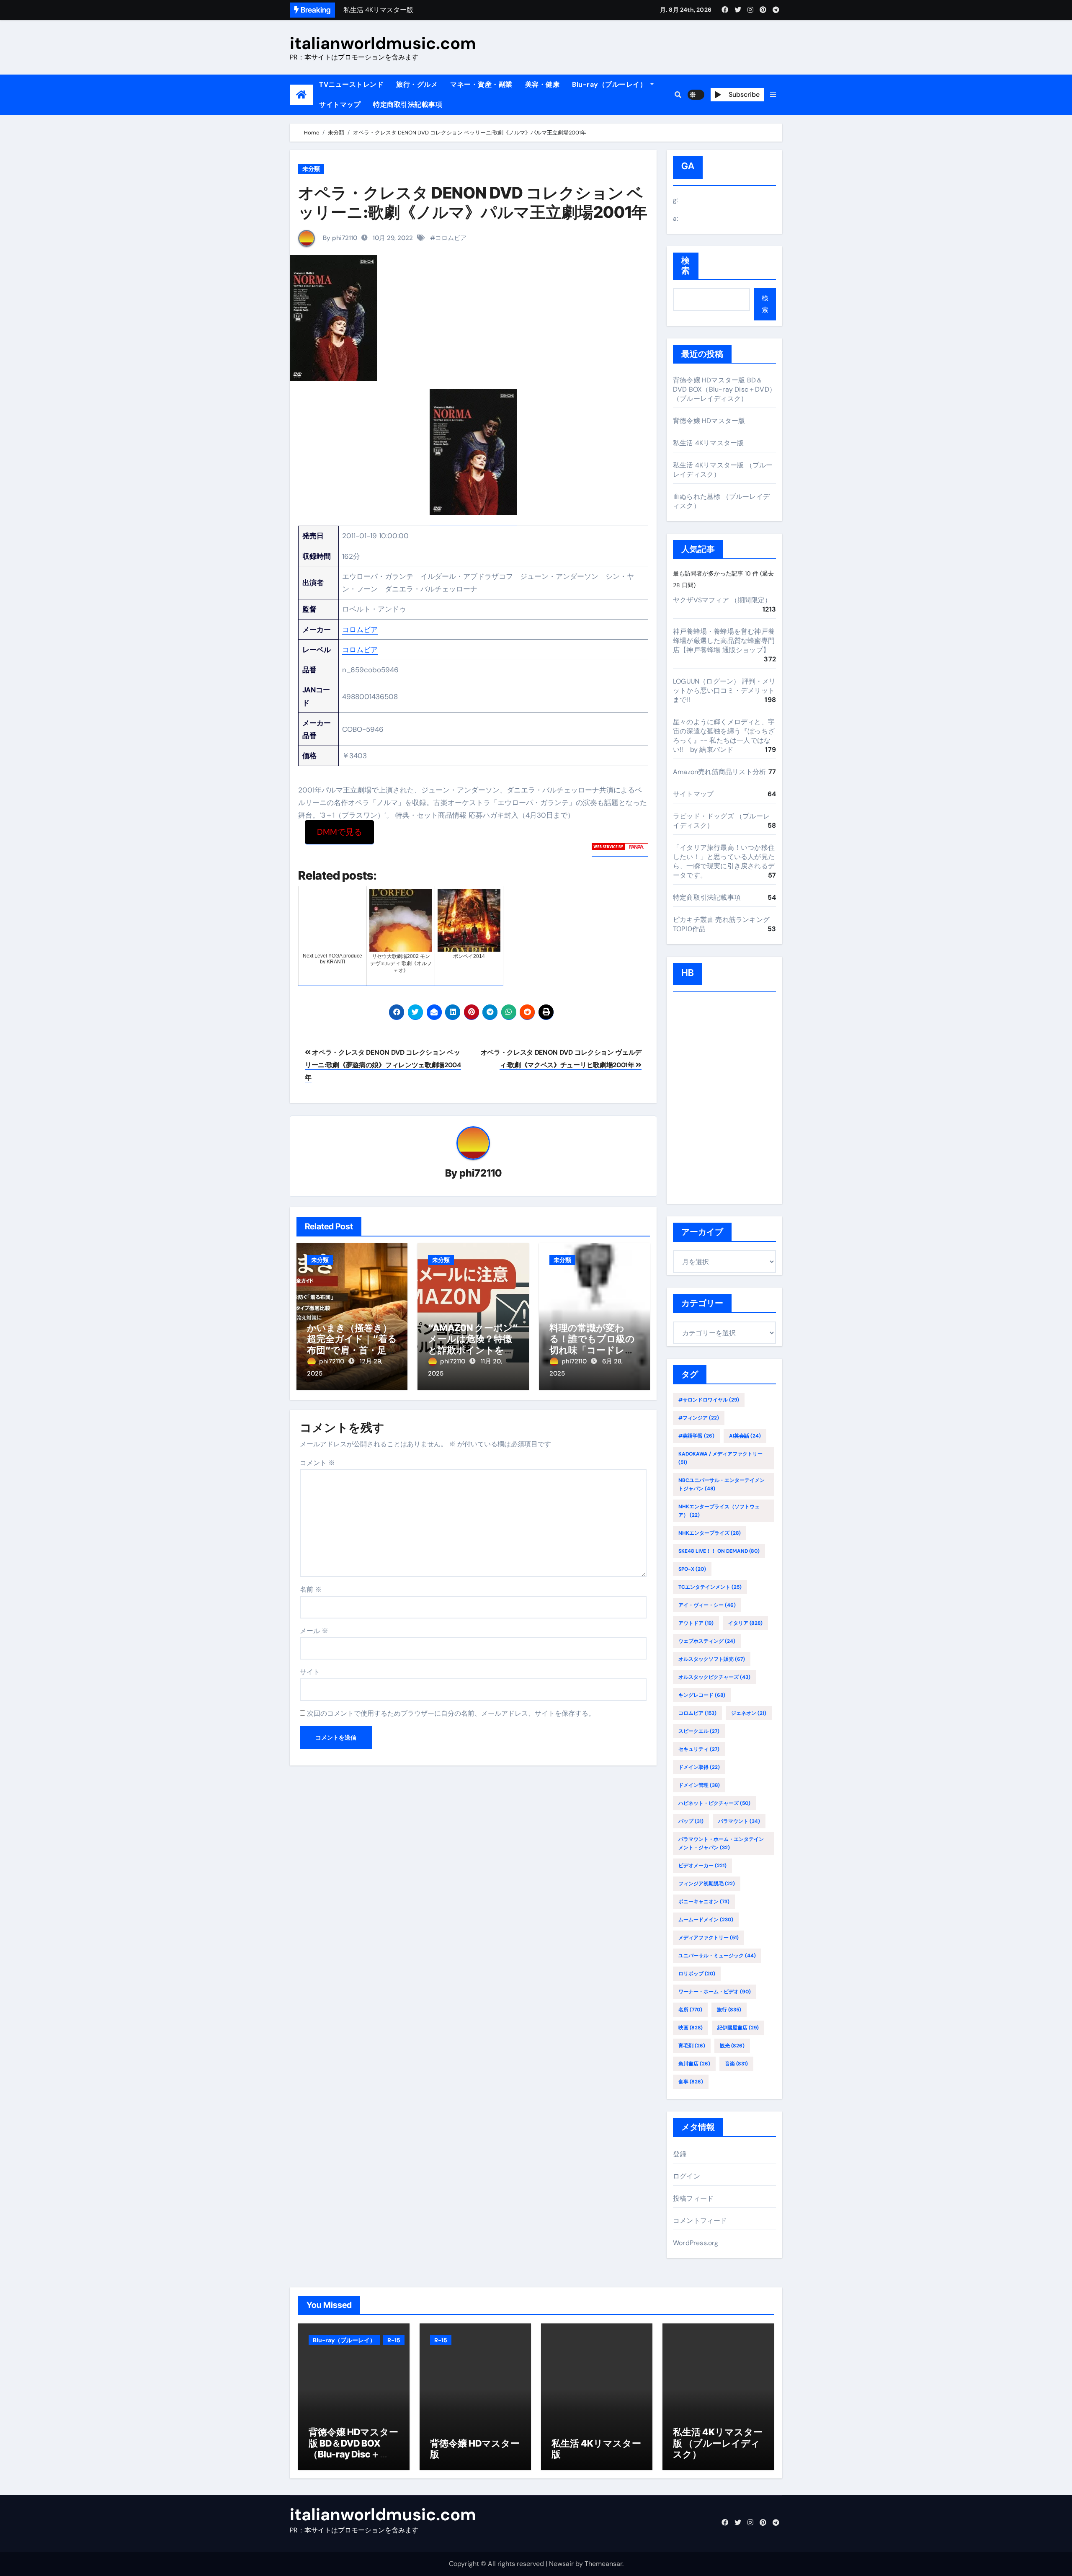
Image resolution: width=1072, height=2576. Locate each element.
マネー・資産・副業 (481, 84)
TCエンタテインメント (710, 1587)
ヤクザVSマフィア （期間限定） (722, 600)
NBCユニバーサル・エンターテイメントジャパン (722, 1484)
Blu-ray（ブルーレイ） (610, 84)
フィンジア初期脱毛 (707, 1884)
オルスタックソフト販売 (712, 1659)
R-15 (394, 2340)
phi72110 (481, 1173)
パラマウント (739, 1821)
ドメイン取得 (699, 1767)
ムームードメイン (706, 1920)
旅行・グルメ (417, 84)
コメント (317, 1463)
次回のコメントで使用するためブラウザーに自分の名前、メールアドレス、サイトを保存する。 (451, 1713)
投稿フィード (693, 2198)
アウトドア (696, 1623)
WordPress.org (696, 2243)
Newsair (561, 2564)
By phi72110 (339, 238)
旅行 (729, 2010)
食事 (691, 2082)
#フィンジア (699, 1418)
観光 (732, 2046)
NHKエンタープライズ (710, 1533)
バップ (691, 1821)
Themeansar (603, 2564)
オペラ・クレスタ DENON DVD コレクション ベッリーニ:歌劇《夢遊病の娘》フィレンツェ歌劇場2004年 (383, 1065)
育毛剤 (692, 2046)
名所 (690, 2010)
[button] (773, 95)
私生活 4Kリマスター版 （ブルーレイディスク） (718, 2443)
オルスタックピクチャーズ (714, 1677)
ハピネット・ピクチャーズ (714, 1803)
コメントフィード (700, 2221)
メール (314, 1631)
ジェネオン (749, 1713)
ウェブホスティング (707, 1641)
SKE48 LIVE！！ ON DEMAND (719, 1551)
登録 (680, 2154)
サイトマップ (340, 105)
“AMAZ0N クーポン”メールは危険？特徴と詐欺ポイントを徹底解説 (473, 1344)
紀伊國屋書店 (738, 2028)
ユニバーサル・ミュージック (717, 1956)
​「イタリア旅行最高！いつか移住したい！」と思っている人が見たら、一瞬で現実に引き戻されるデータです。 (724, 861)
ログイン (687, 2176)
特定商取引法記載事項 (408, 105)
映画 (691, 2028)
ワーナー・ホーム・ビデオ (715, 1992)
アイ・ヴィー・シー (707, 1605)
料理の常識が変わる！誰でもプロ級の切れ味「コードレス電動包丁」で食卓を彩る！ (592, 1350)
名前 (311, 1589)
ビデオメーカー (702, 1866)
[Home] (301, 95)
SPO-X (692, 1569)
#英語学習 (696, 1436)
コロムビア (451, 238)
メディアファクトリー (709, 1938)
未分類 (311, 169)
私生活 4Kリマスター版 (708, 443)
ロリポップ (697, 1974)
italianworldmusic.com (383, 43)
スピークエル (699, 1731)
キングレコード (702, 1695)
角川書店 (694, 2064)
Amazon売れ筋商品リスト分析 (719, 772)
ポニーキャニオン (704, 1902)
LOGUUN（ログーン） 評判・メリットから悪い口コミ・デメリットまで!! (724, 690)
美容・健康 (542, 84)
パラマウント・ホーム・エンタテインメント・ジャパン (721, 1843)
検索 (686, 266)
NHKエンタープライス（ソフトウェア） (719, 1511)
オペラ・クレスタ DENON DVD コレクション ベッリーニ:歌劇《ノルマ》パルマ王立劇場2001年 (473, 202)
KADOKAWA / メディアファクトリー (720, 1458)
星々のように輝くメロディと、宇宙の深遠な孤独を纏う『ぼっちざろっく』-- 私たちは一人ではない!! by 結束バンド (724, 736)
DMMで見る (340, 832)
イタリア (745, 1623)
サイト (310, 1672)
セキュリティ (699, 1749)
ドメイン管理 (699, 1785)
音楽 (736, 2064)
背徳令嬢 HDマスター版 (709, 421)
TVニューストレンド (351, 84)
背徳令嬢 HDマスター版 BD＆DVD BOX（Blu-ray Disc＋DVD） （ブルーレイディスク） (724, 389)
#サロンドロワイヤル (709, 1400)
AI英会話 (745, 1436)
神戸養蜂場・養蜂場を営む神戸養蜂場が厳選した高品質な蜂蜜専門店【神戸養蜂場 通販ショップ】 (724, 641)
